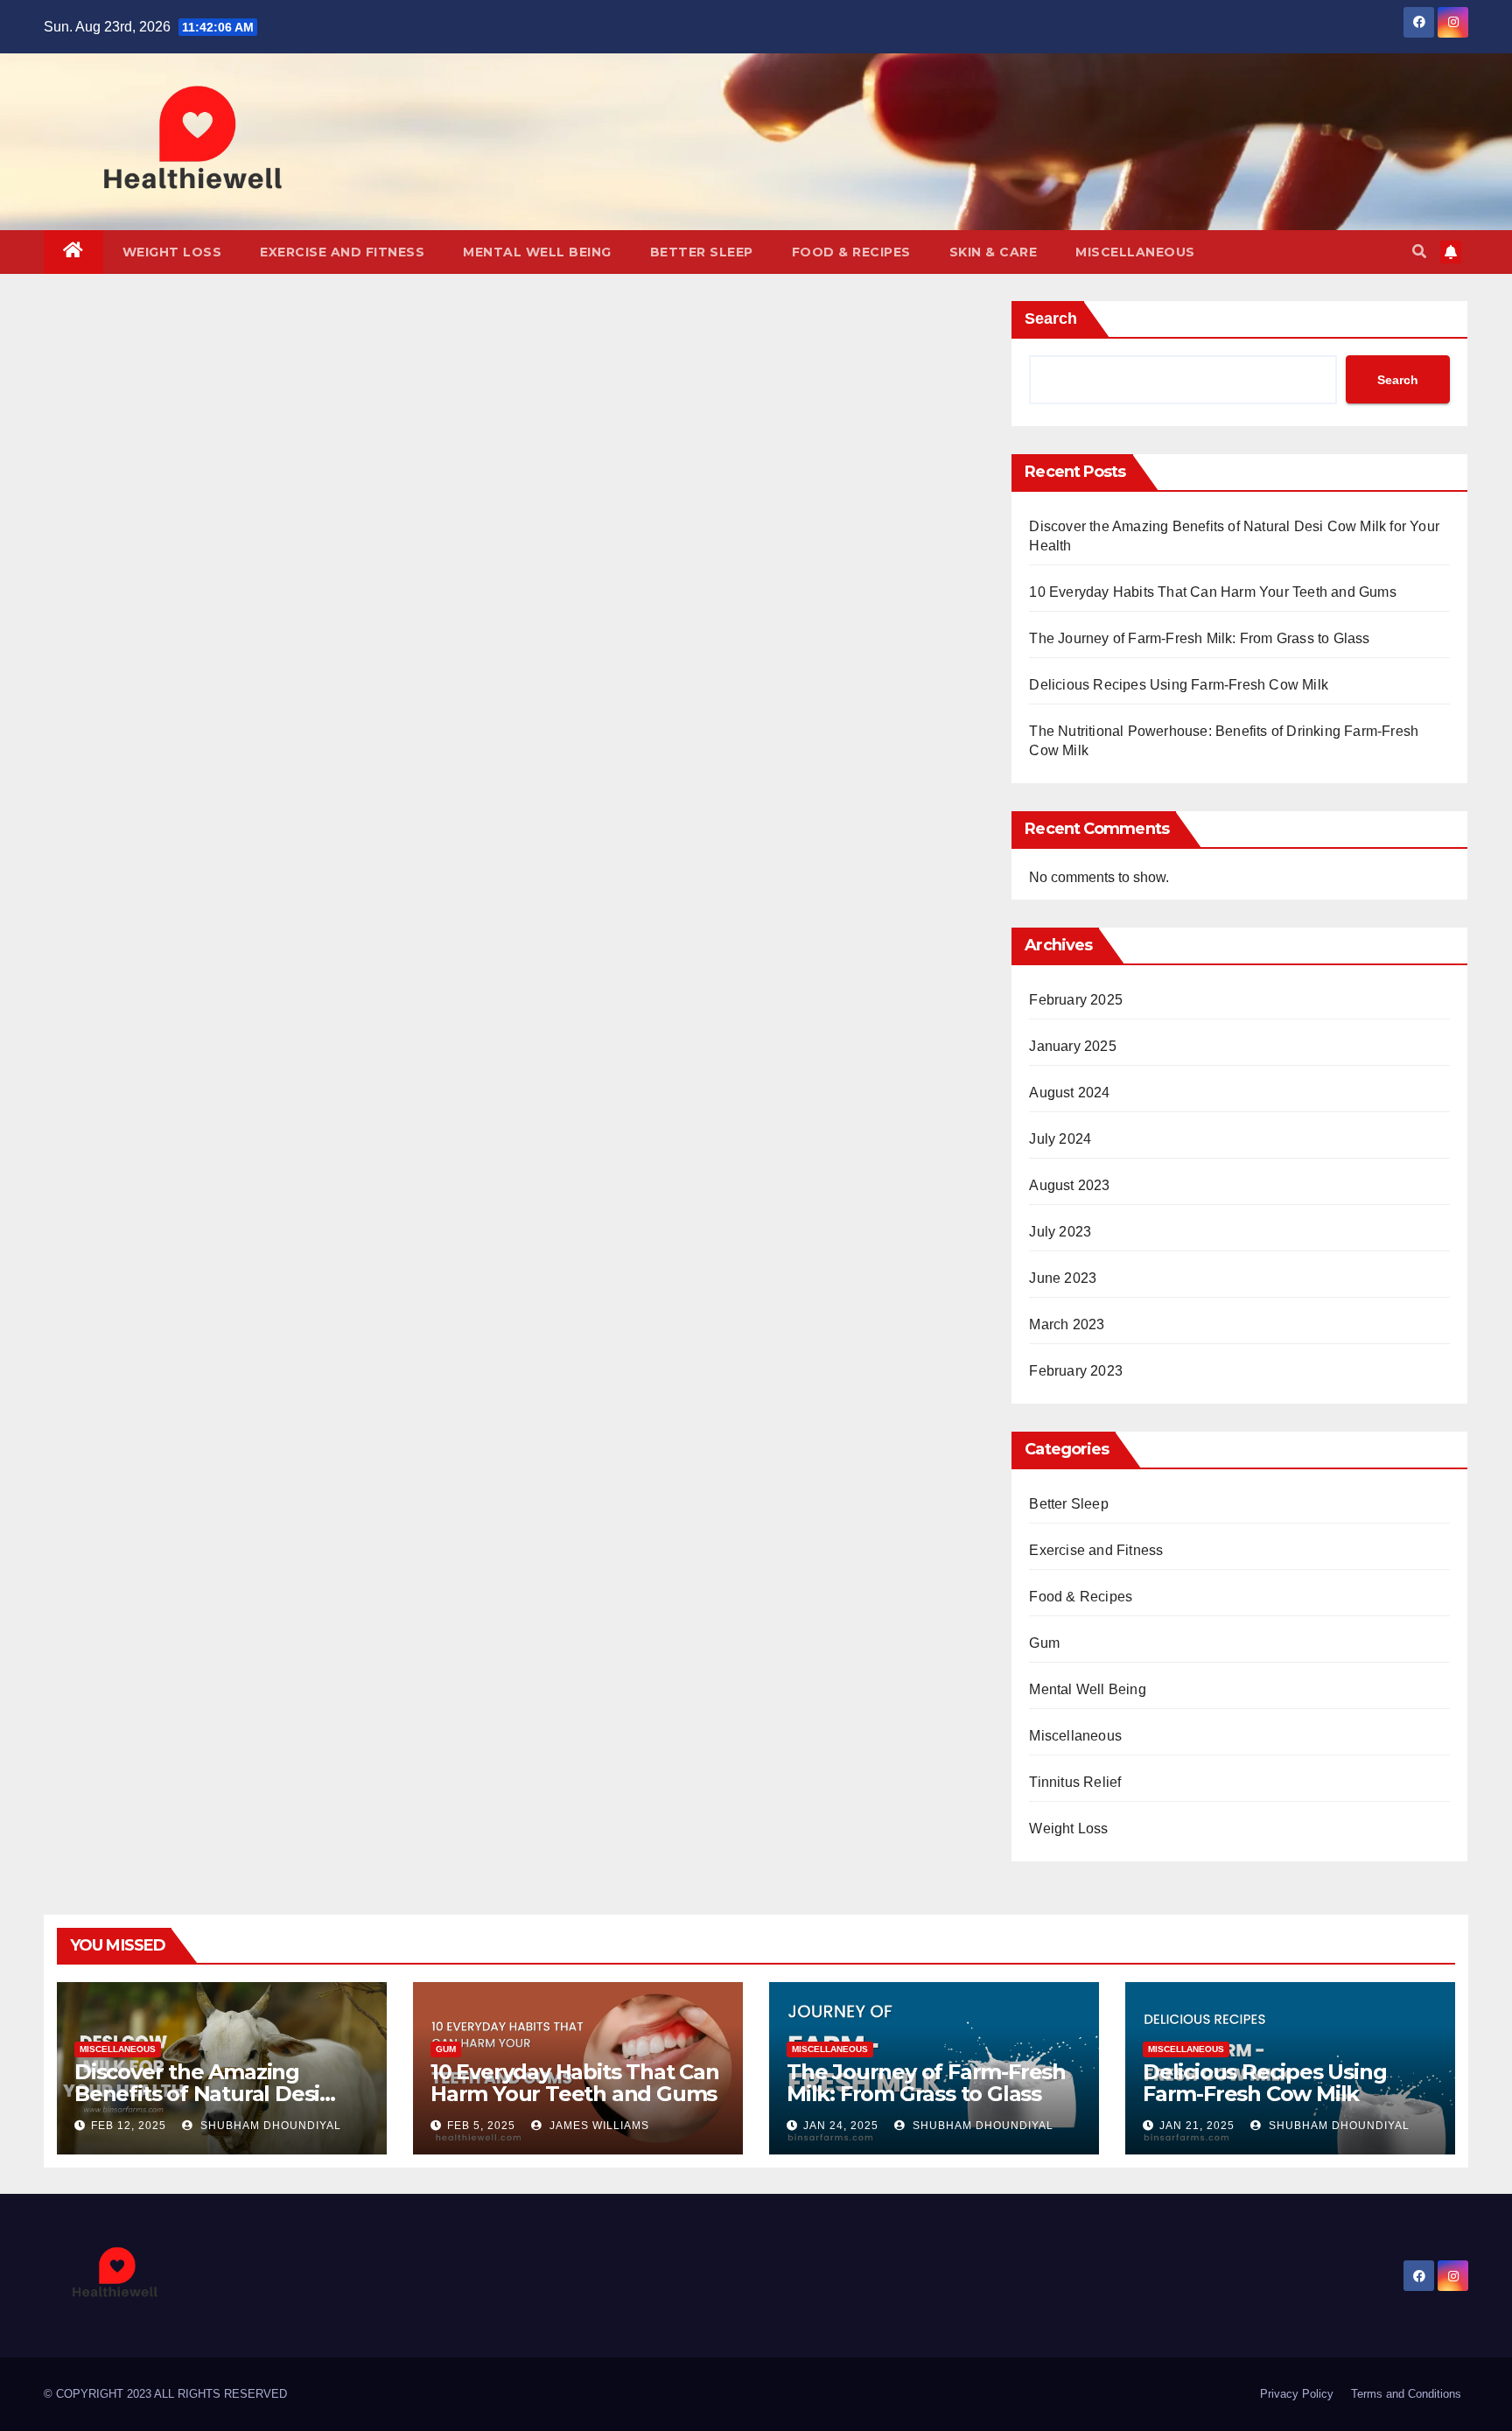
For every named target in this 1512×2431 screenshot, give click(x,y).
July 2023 (1060, 1232)
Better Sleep (702, 252)
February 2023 (1076, 1371)
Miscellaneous (1135, 252)
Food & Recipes (851, 252)
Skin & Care (994, 252)
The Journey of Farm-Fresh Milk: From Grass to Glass (1199, 638)
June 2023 (1063, 1278)
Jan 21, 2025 (1197, 2126)
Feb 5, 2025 (481, 2126)
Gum (1044, 1643)
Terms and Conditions (1406, 2394)
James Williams (598, 2126)
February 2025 (1076, 1000)
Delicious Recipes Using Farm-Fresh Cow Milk (1179, 685)
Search (1051, 319)
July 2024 (1060, 1139)
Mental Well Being (537, 252)
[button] (1419, 252)
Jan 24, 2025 (841, 2126)
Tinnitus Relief (1075, 1782)
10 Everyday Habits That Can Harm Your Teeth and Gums (1212, 592)
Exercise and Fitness (342, 252)
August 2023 (1069, 1185)
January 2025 (1072, 1046)
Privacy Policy (1297, 2394)
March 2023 (1067, 1324)
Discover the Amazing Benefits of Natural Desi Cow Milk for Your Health (202, 2094)
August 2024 (1069, 1093)
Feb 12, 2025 (129, 2126)
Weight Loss (172, 252)
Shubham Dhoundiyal (269, 2126)
